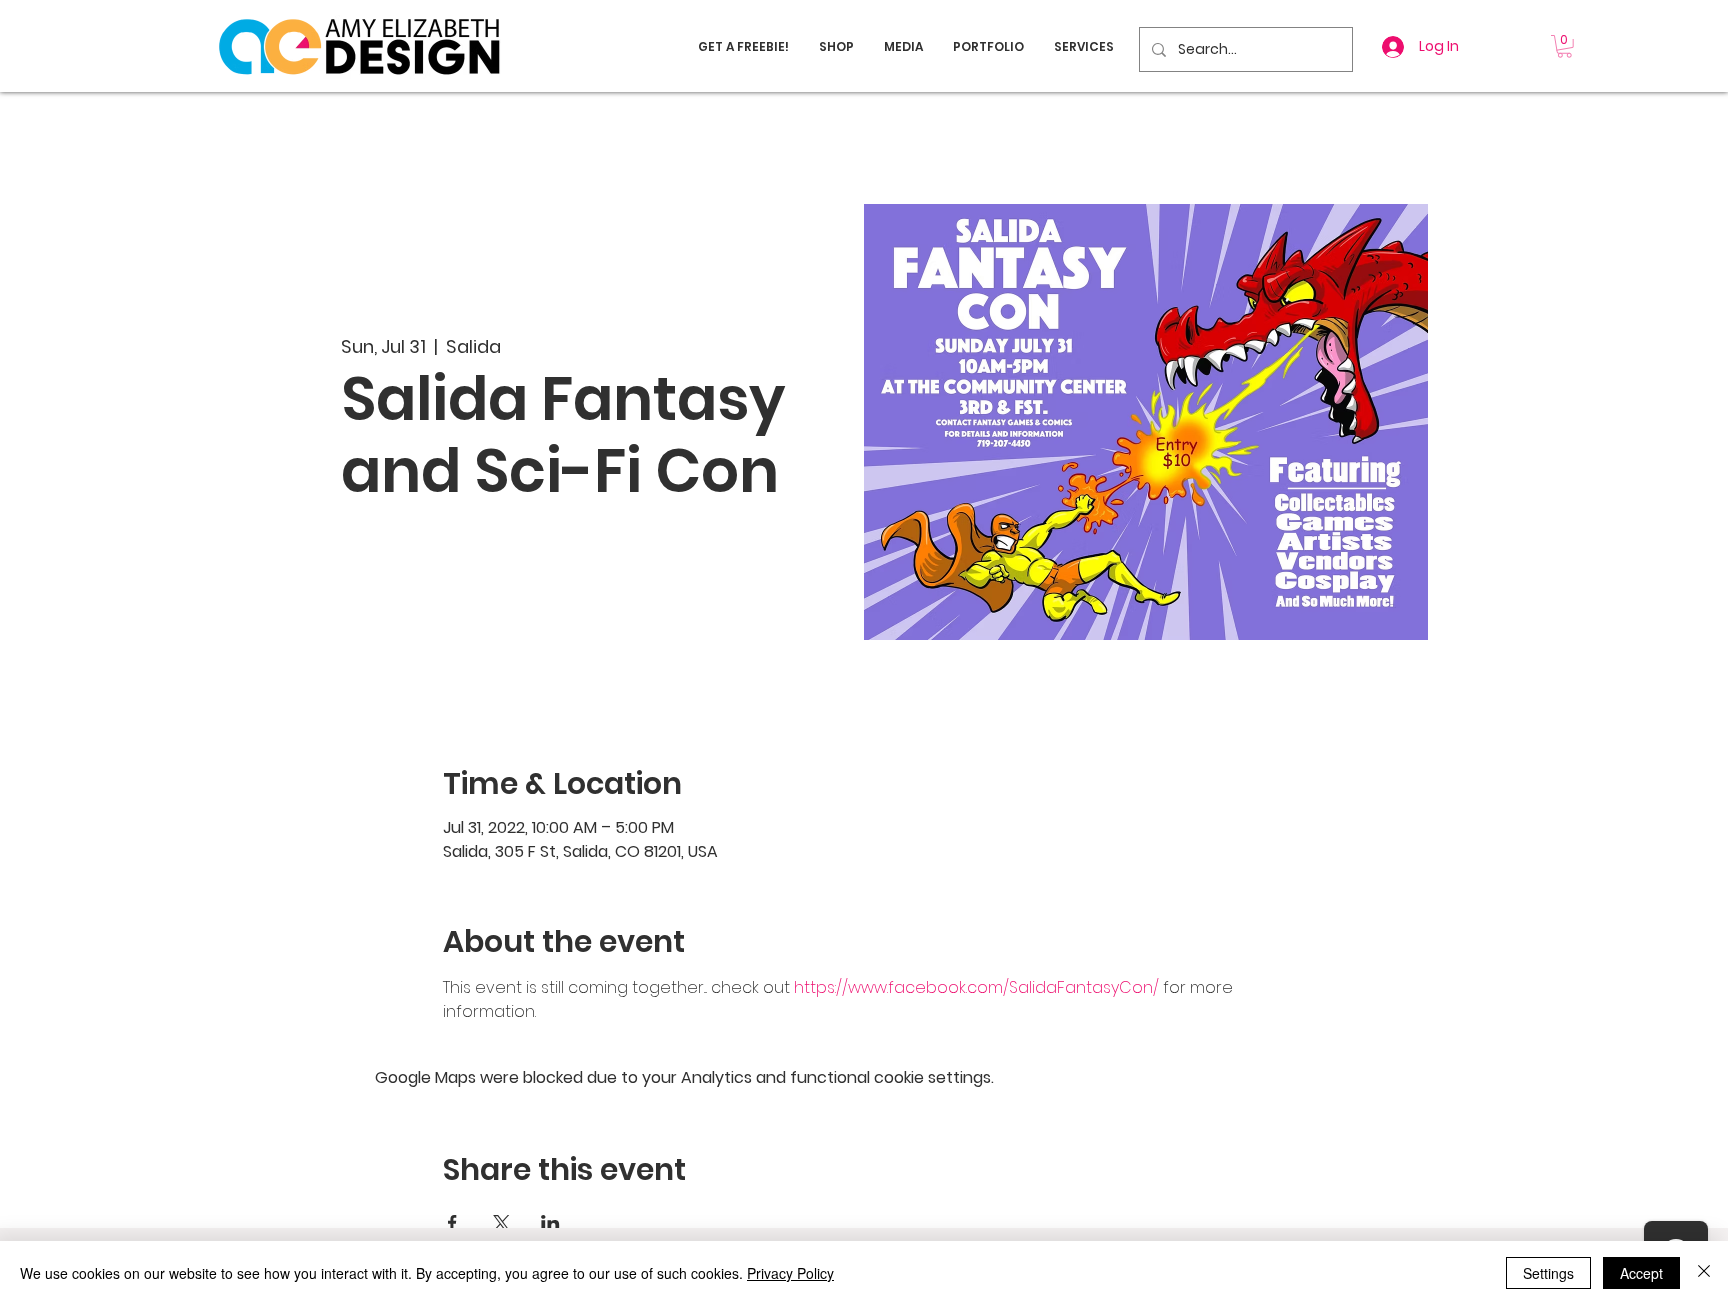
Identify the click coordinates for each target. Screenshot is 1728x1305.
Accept (1641, 1273)
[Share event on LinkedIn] (550, 1223)
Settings (1548, 1273)
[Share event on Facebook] (452, 1223)
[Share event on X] (501, 1223)
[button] (1564, 46)
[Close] (1704, 1273)
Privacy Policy (790, 1273)
